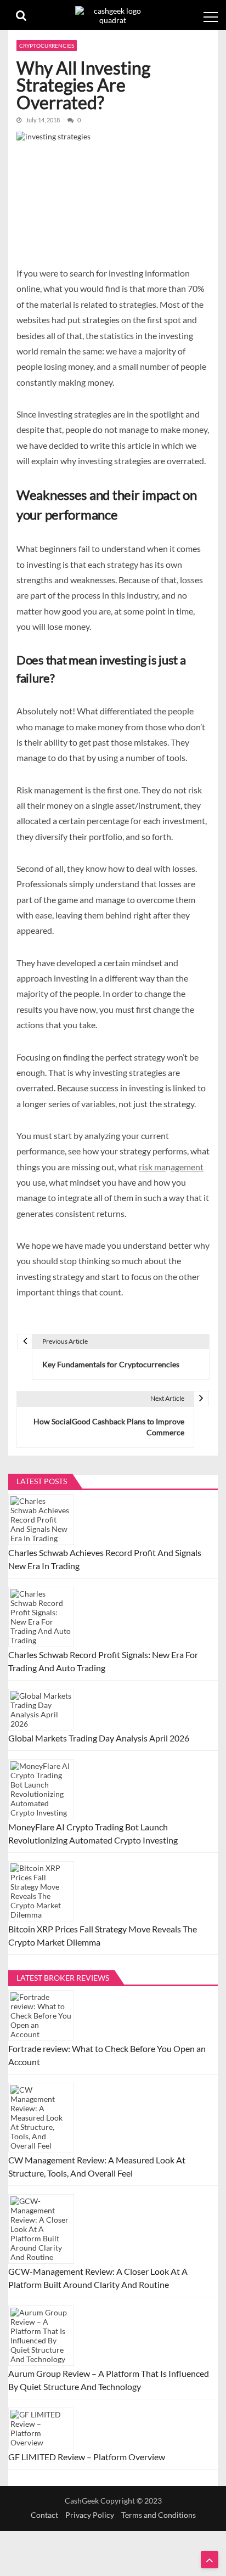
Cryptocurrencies (47, 46)
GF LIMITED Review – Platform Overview (87, 2457)
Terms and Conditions (159, 2515)
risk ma (152, 1167)
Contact (44, 2515)
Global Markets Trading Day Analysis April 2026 (99, 1738)
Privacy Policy (90, 2515)
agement (187, 1167)
